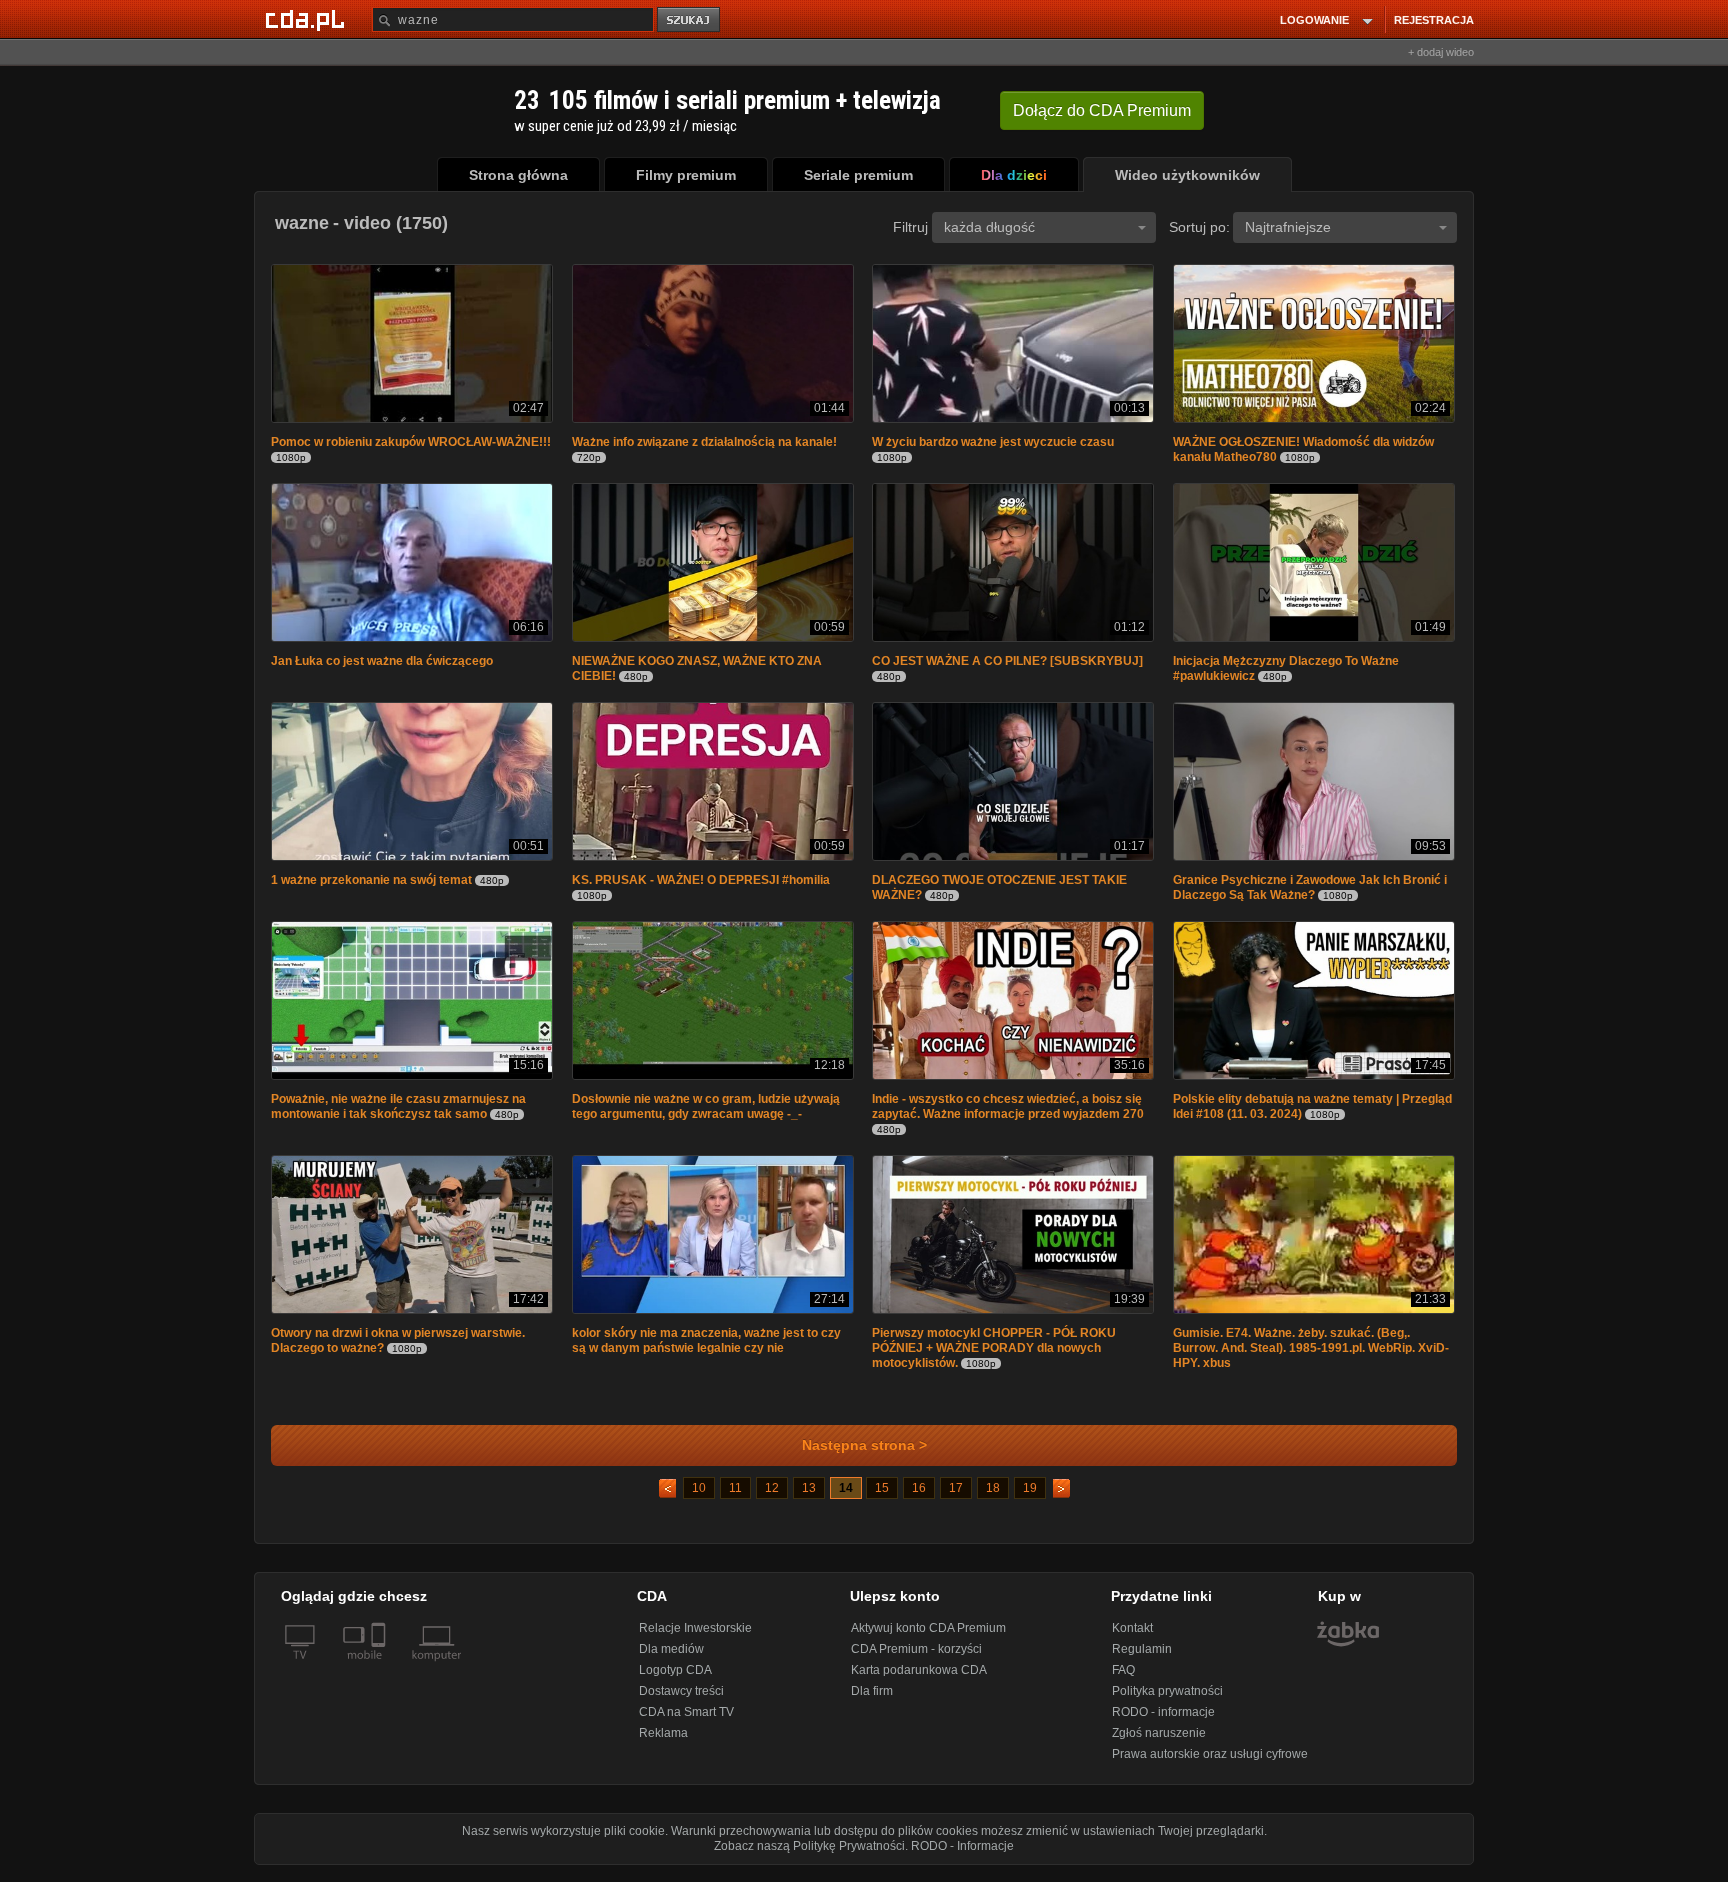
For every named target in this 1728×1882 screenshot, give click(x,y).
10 (699, 1498)
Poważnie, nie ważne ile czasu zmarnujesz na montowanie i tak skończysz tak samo (398, 1114)
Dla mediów (671, 1659)
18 (993, 1498)
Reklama (663, 1743)
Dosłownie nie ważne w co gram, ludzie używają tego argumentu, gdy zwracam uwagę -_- (706, 1114)
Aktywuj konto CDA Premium (928, 1638)
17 (956, 1498)
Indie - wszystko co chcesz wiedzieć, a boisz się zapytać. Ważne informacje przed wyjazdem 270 (1008, 1114)
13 (809, 1498)
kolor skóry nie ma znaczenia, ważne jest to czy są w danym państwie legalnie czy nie (706, 1350)
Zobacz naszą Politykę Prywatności (809, 1856)
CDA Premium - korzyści (916, 1659)
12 (772, 1498)
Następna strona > (864, 1455)
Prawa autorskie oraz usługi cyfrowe (1210, 1764)
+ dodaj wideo (1441, 52)
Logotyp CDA (675, 1680)
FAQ (1123, 1680)
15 (882, 1498)
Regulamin (1142, 1659)
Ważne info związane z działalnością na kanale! (704, 444)
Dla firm (872, 1701)
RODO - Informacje (962, 1856)
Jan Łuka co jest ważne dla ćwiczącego (382, 665)
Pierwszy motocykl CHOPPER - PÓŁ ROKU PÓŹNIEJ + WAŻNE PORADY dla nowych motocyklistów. (994, 1358)
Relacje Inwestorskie (695, 1638)
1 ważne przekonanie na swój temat (371, 886)
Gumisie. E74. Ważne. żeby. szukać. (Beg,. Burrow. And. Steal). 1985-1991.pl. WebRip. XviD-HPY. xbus (1311, 1358)
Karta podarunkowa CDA (919, 1680)
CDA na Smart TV (686, 1722)
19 (1030, 1498)
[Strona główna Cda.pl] (308, 19)
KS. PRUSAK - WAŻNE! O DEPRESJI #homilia (701, 886)
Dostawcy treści (681, 1701)
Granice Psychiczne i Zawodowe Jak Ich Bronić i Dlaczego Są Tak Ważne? (1310, 893)
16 (919, 1498)
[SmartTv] (380, 1677)
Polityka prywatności (1167, 1701)
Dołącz (1102, 110)
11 (735, 1498)
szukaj (690, 20)
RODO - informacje (1163, 1722)
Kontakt (1132, 1638)
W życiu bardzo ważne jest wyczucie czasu (993, 444)
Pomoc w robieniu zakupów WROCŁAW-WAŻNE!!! (411, 444)
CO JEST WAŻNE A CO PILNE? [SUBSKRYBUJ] (1007, 665)
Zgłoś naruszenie (1159, 1743)
